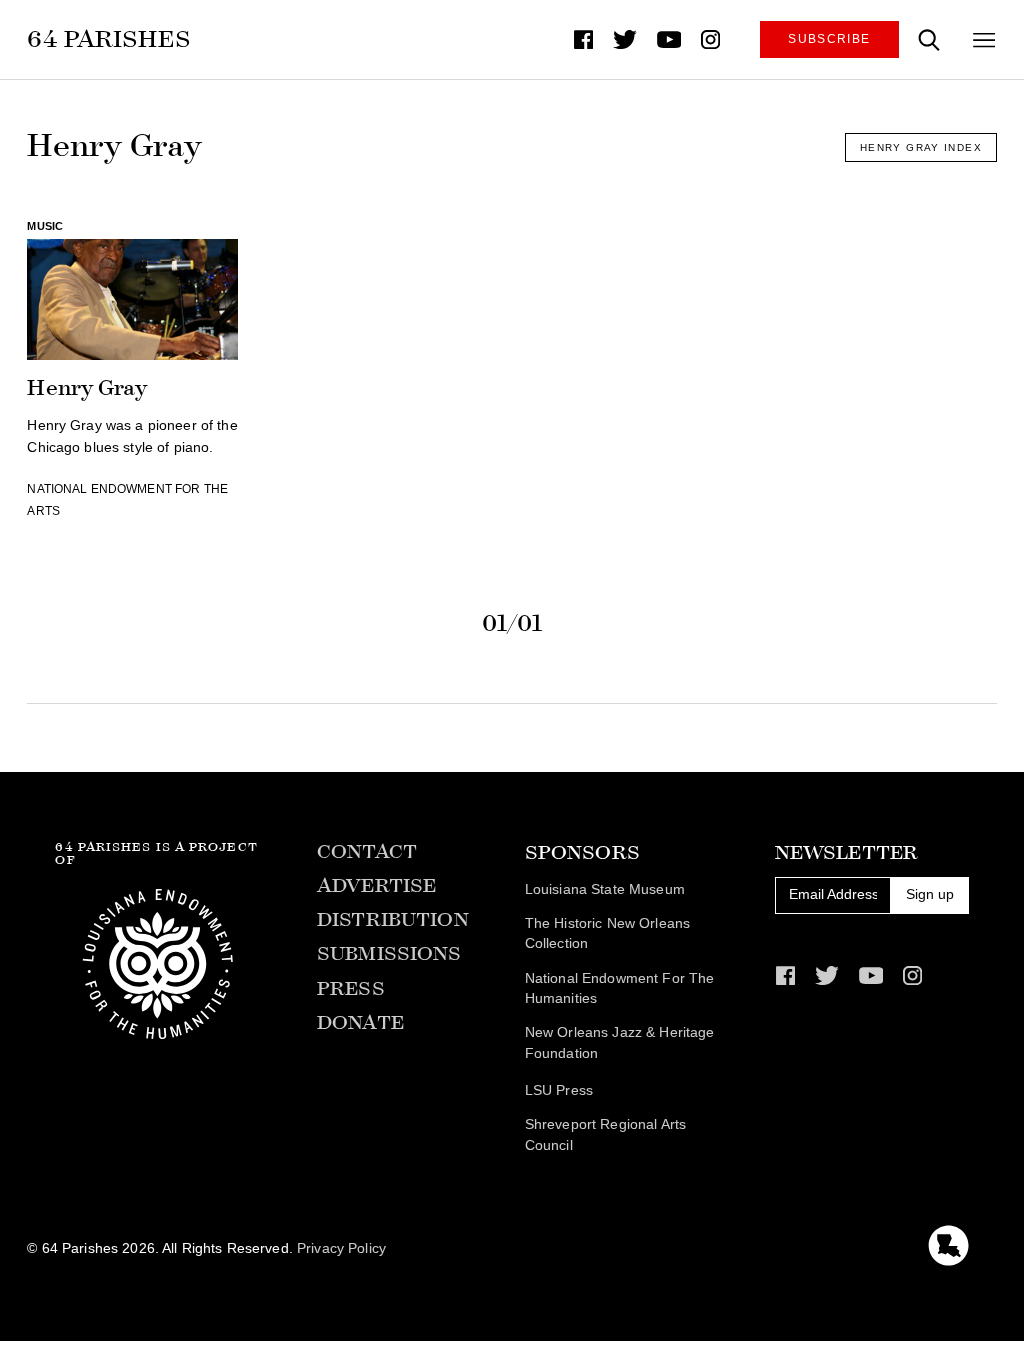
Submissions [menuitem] (389, 953)
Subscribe (829, 39)
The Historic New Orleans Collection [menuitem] (607, 934)
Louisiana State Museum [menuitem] (605, 889)
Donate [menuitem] (360, 1022)
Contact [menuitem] (367, 851)
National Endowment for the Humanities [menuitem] (620, 989)
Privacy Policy (341, 1248)
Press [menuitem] (351, 988)
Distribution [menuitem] (393, 919)
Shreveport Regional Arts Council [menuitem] (605, 1135)
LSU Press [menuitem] (559, 1090)
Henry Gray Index (921, 147)
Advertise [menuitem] (376, 885)
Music (45, 226)
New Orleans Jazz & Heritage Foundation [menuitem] (620, 1043)
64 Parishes (109, 38)
